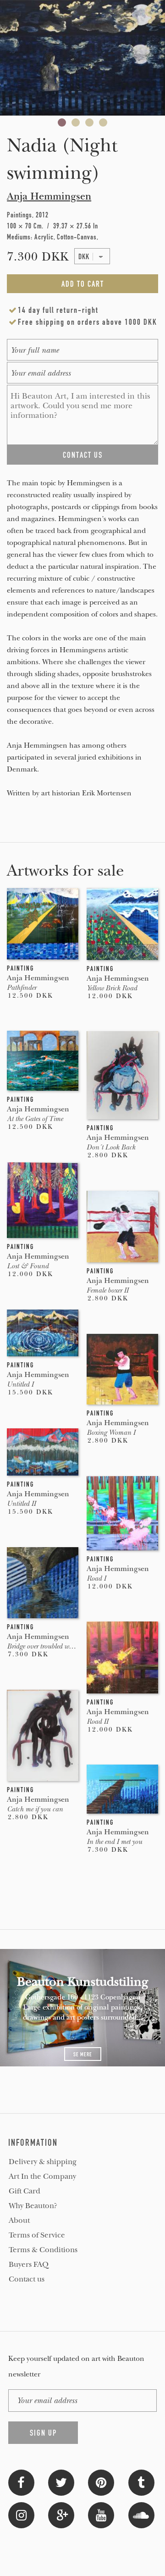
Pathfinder (22, 988)
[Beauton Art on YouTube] (101, 2514)
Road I (96, 1578)
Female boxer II (107, 1290)
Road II (97, 1721)
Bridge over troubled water (43, 1646)
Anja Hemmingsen (49, 196)
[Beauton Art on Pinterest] (101, 2482)
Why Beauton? (33, 2206)
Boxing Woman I (111, 1432)
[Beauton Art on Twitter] (61, 2482)
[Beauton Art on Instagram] (21, 2514)
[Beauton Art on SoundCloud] (141, 2514)
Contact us (27, 2279)
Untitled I (20, 1384)
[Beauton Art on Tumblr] (141, 2482)
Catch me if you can (35, 1809)
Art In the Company (42, 2176)
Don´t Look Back (111, 1147)
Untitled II (21, 1504)
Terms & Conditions (43, 2250)
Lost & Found (28, 1266)
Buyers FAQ (29, 2265)
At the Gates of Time (35, 1119)
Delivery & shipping (43, 2162)
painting (20, 968)
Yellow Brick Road (112, 988)
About (19, 2221)
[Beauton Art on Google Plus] (61, 2514)
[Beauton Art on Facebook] (21, 2482)
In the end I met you (114, 1842)
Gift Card (25, 2191)
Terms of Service (37, 2235)
